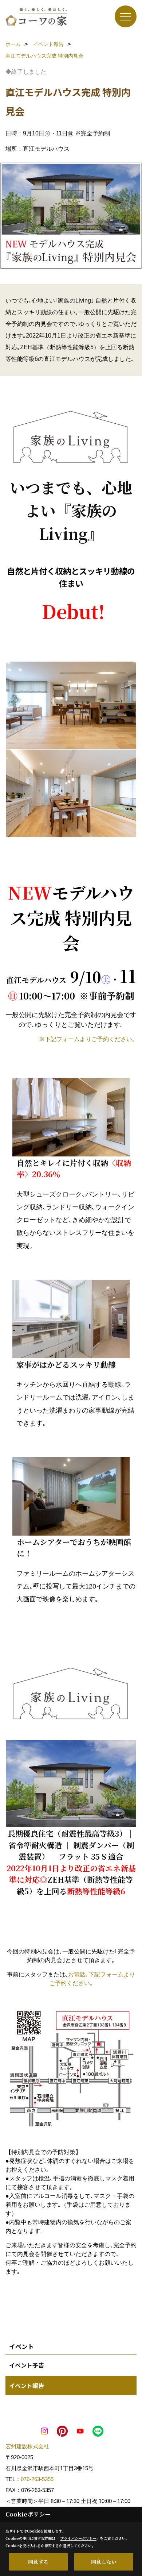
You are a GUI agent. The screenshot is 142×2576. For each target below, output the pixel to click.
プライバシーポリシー (78, 2538)
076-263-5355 (37, 2479)
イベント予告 (27, 2365)
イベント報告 (27, 2386)
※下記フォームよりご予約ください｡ (87, 1039)
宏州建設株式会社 (27, 2446)
